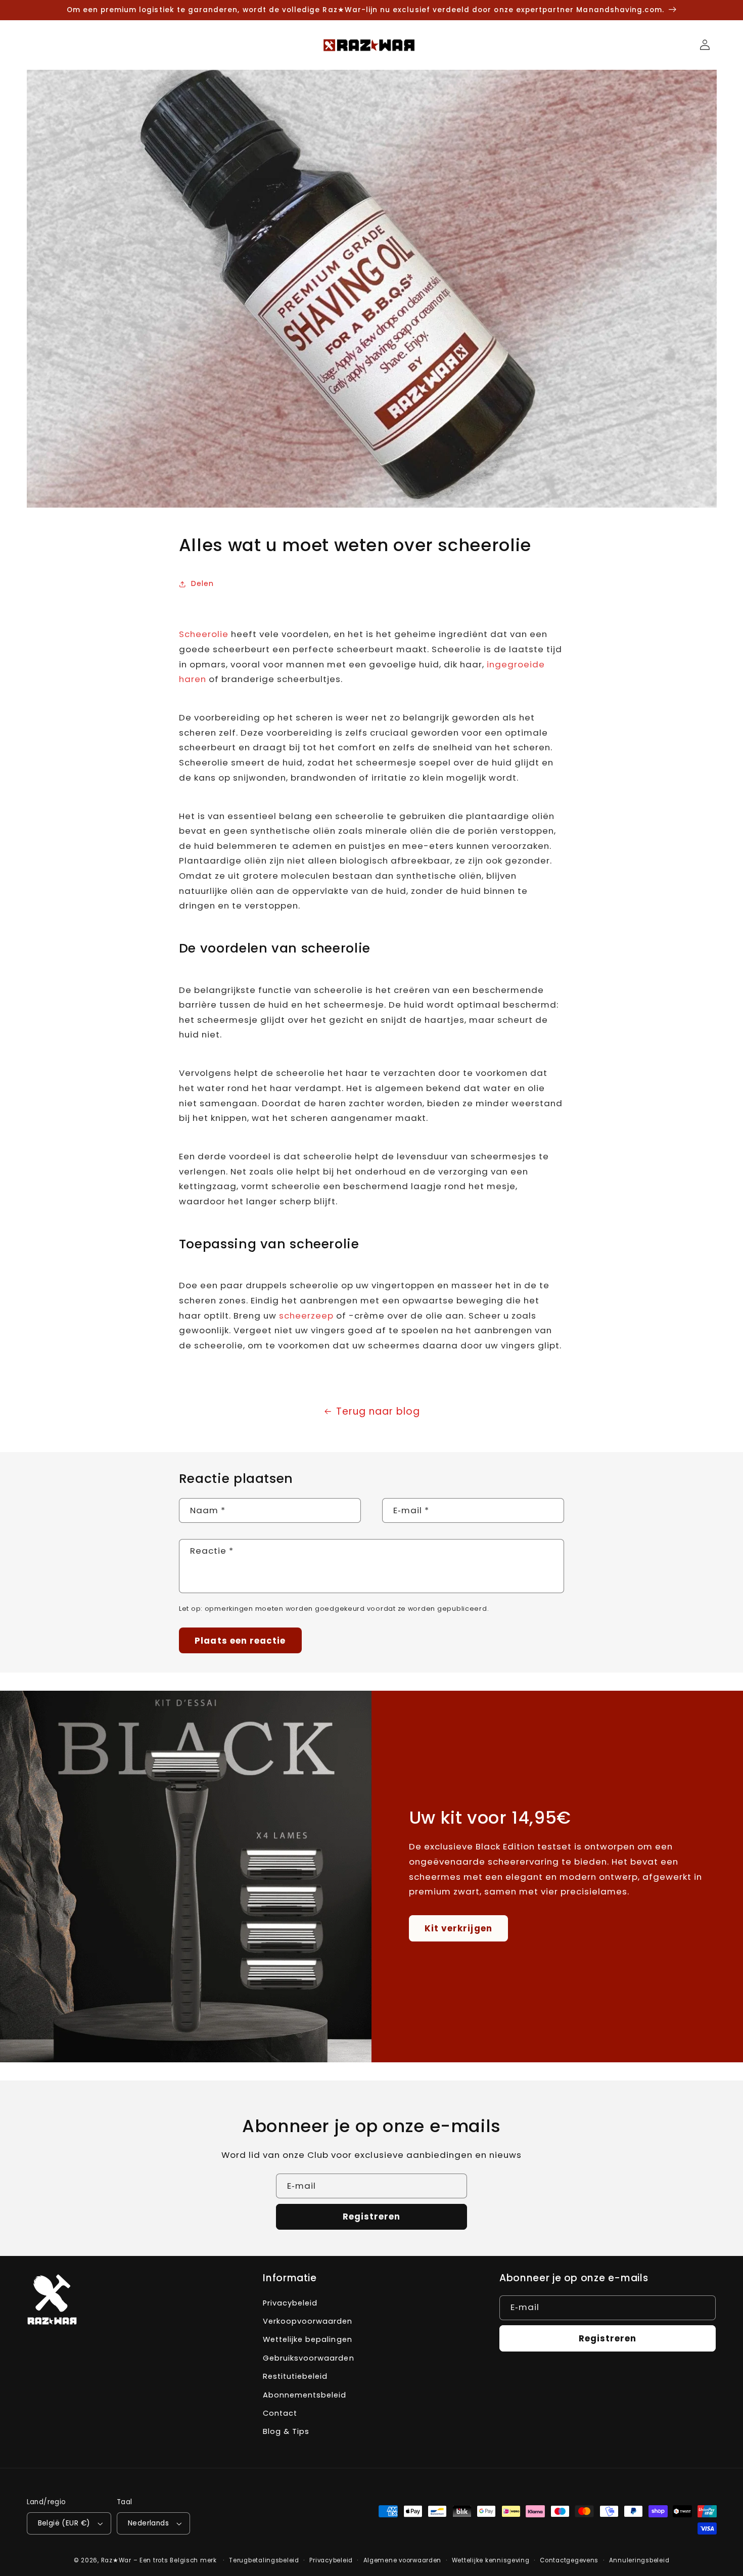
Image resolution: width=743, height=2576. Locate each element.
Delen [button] (202, 583)
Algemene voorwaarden (403, 2560)
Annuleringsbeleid (639, 2560)
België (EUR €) (64, 2523)
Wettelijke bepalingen (307, 2339)
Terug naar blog (378, 1411)
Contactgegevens (569, 2560)
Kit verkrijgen (458, 1928)
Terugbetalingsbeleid (264, 2560)
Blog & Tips (286, 2431)
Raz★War (116, 2560)
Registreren (372, 2217)
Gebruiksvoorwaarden (308, 2358)
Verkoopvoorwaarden (308, 2321)
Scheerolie (204, 634)
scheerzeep (306, 1316)
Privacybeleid (290, 2303)
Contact (280, 2413)
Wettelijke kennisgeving (491, 2560)
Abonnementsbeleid (305, 2395)
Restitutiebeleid (295, 2376)
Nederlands (148, 2523)
